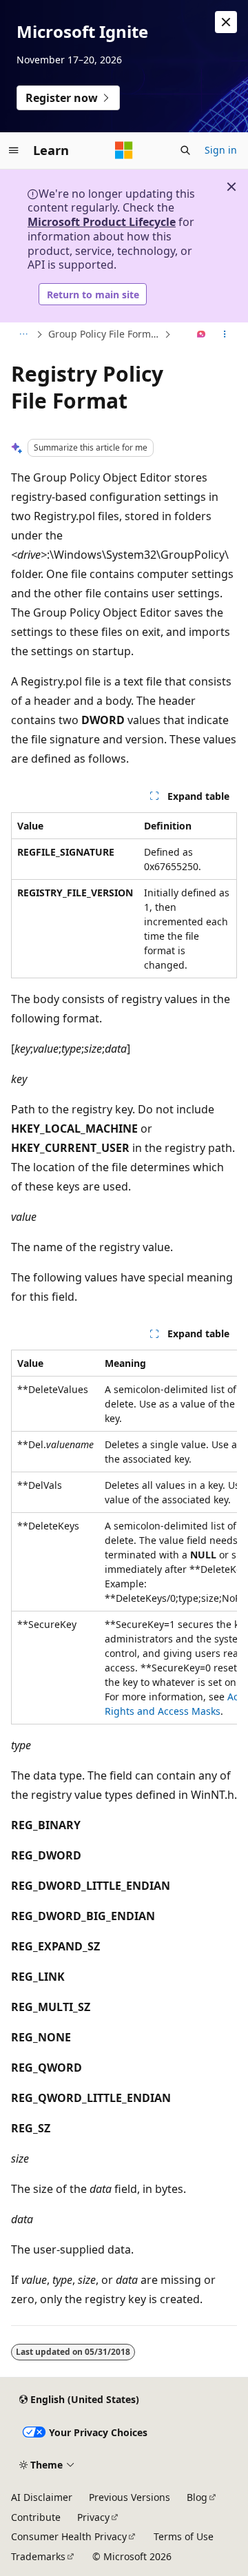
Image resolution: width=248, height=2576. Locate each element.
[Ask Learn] (201, 335)
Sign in (221, 150)
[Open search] (185, 150)
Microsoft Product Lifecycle (102, 222)
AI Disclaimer (42, 2497)
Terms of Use (184, 2536)
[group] (124, 1537)
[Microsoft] (124, 150)
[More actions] (225, 335)
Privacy (93, 2517)
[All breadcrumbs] (23, 335)
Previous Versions (130, 2497)
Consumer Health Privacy (69, 2536)
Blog (197, 2497)
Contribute (36, 2517)
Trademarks (38, 2556)
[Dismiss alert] (226, 22)
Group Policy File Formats (105, 334)
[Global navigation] (14, 150)
